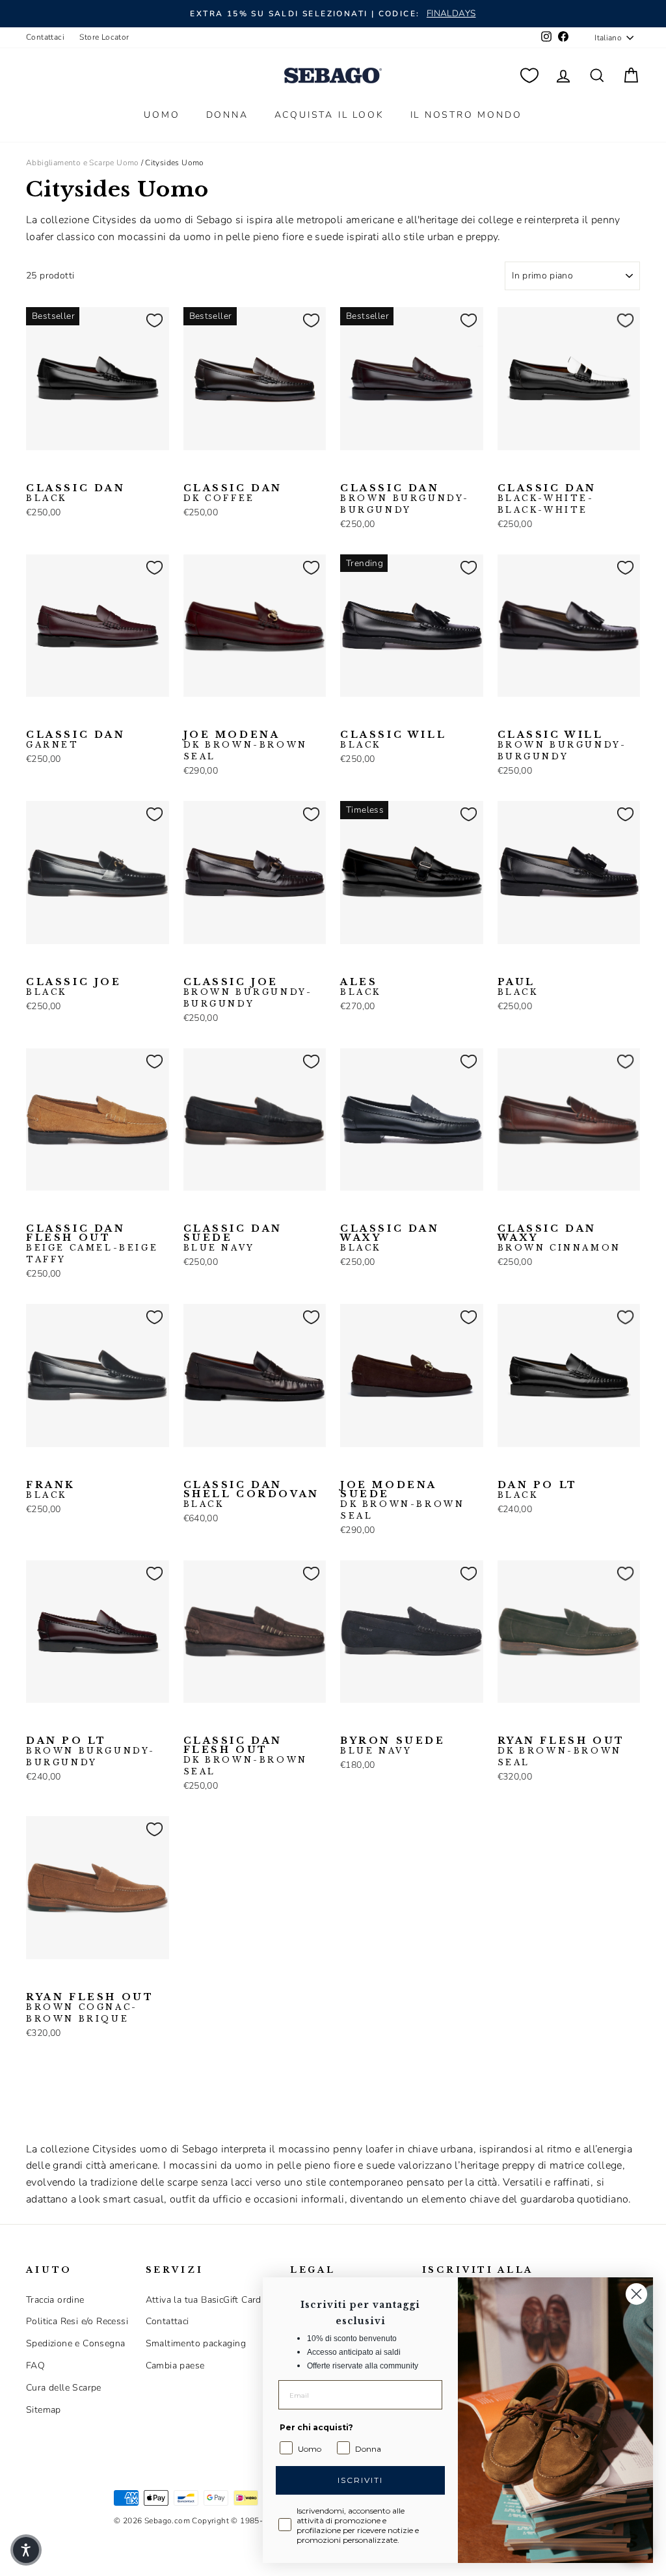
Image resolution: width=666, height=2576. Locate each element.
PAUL (518, 987)
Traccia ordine (55, 2300)
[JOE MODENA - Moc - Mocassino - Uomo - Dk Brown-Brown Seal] (192, 717)
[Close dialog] (636, 2294)
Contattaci (45, 37)
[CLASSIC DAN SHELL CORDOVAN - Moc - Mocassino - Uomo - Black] (192, 1467)
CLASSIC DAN (76, 493)
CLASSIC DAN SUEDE (233, 1238)
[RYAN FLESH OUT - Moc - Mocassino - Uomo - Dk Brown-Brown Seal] (506, 1723)
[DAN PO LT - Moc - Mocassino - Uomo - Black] (506, 1467)
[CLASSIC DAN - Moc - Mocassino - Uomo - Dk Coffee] (97, 470)
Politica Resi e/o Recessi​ (77, 2321)
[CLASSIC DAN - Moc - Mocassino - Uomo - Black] (34, 470)
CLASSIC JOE (74, 987)
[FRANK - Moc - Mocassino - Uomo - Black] (34, 1467)
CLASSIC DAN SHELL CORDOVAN (251, 1495)
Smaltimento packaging (196, 2343)
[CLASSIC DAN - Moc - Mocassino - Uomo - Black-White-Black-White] (55, 470)
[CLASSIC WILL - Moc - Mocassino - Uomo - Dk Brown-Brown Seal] (390, 717)
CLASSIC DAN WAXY (390, 1238)
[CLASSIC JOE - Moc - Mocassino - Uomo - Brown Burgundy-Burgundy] (55, 964)
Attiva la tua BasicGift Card (204, 2300)
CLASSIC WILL (393, 740)
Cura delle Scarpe (64, 2388)
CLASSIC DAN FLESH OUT (92, 1244)
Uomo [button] (162, 115)
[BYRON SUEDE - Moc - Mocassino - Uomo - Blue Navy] (349, 1723)
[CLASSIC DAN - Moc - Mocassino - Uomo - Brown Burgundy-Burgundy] (76, 470)
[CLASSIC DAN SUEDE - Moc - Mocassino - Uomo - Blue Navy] (192, 1211)
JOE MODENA (246, 746)
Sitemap (44, 2410)
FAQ (35, 2366)
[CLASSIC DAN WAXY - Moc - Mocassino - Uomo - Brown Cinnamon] (369, 1211)
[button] (26, 2550)
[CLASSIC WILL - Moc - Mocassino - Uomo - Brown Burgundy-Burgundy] (369, 717)
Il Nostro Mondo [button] (466, 115)
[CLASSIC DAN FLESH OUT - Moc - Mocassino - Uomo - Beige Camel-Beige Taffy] (34, 1211)
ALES (361, 987)
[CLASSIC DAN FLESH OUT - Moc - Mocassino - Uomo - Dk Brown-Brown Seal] (55, 1211)
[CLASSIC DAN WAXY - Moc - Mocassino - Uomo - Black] (349, 1211)
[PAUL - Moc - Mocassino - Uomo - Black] (506, 964)
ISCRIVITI (360, 2480)
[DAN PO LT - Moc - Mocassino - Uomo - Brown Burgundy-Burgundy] (527, 1467)
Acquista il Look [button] (329, 115)
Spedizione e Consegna (75, 2343)
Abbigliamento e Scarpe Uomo (83, 163)
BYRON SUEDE (393, 1746)
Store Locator (104, 37)
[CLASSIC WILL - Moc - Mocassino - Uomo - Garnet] (411, 717)
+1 (117, 469)
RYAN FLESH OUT (561, 1752)
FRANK (51, 1490)
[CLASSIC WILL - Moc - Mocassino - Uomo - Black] (349, 717)
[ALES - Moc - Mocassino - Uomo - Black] (349, 964)
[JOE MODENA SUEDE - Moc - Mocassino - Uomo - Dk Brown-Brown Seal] (349, 1467)
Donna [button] (227, 115)
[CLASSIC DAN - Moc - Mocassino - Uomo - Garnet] (34, 717)
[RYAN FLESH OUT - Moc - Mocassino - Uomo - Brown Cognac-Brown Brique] (527, 1723)
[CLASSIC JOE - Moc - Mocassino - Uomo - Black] (34, 964)
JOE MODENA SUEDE (402, 1500)
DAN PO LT (538, 1490)
